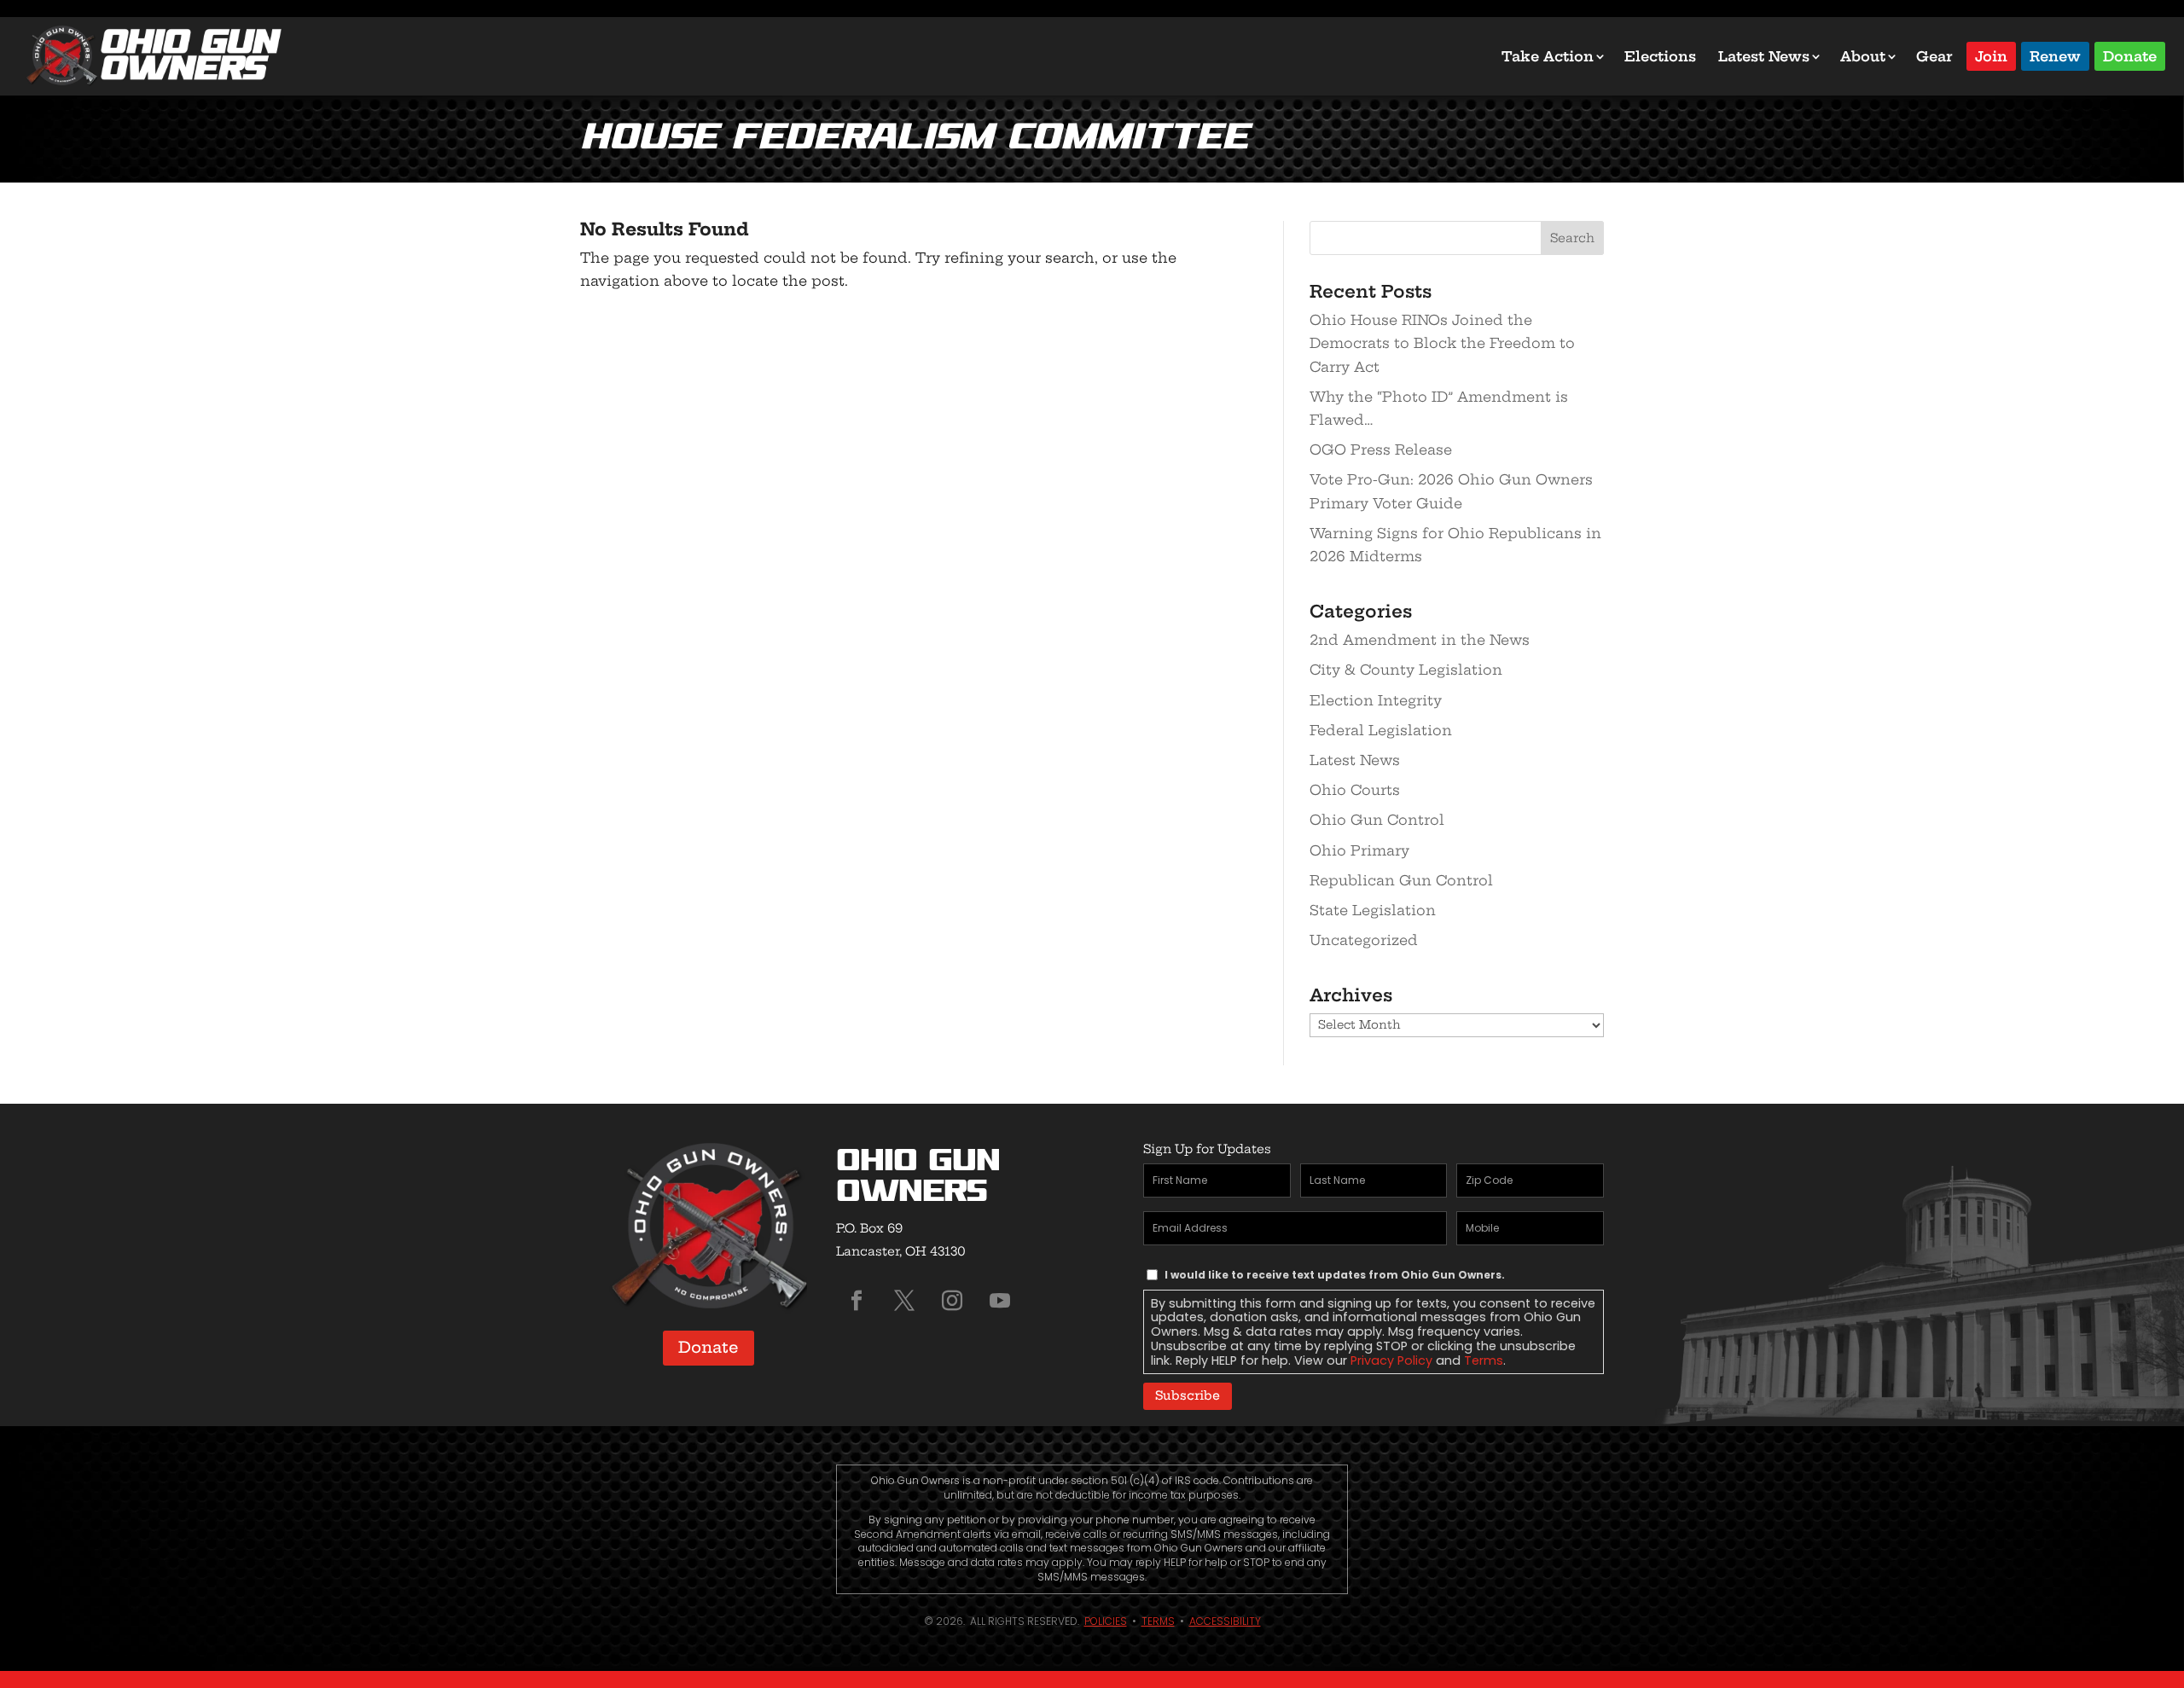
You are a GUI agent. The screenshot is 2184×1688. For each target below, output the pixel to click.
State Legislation (1373, 910)
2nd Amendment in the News (1420, 640)
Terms (1484, 1360)
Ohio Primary (1359, 850)
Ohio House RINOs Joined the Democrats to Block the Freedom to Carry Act (1442, 343)
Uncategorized (1364, 940)
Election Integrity (1376, 700)
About (1863, 56)
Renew (2055, 55)
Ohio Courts (1355, 790)
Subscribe (1188, 1395)
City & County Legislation (1406, 670)
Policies (1106, 1621)
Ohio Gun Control (1377, 820)
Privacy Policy (1391, 1360)
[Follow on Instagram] (952, 1301)
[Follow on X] (904, 1301)
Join (1991, 55)
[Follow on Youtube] (1000, 1301)
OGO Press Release (1381, 450)
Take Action (1548, 56)
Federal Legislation (1381, 730)
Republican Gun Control (1401, 880)
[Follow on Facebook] (857, 1301)
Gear (1934, 56)
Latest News (1764, 56)
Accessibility (1225, 1621)
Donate (2130, 55)
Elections (1660, 56)
